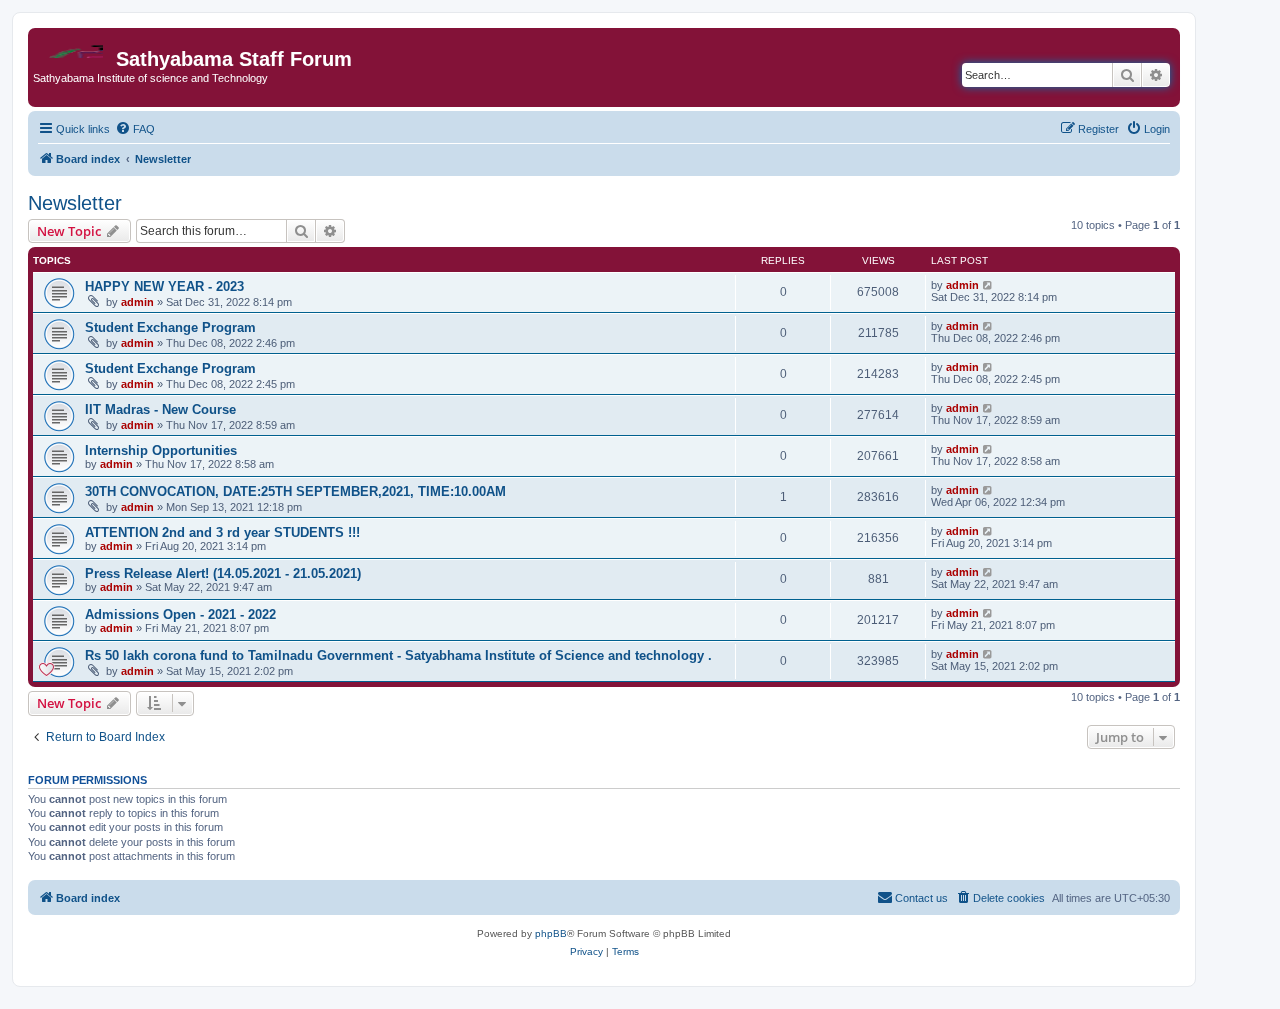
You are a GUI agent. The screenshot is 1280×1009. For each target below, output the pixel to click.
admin (137, 302)
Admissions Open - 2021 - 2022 (180, 614)
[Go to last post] (988, 285)
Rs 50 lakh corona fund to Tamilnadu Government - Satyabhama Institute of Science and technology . (398, 655)
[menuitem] (135, 129)
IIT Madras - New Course (160, 409)
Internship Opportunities (161, 450)
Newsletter (75, 203)
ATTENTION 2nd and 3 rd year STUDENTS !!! (222, 532)
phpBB (551, 933)
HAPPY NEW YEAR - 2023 (164, 286)
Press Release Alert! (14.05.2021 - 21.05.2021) (223, 573)
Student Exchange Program (170, 327)
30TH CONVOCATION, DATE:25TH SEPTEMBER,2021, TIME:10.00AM (295, 491)
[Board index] (74, 46)
